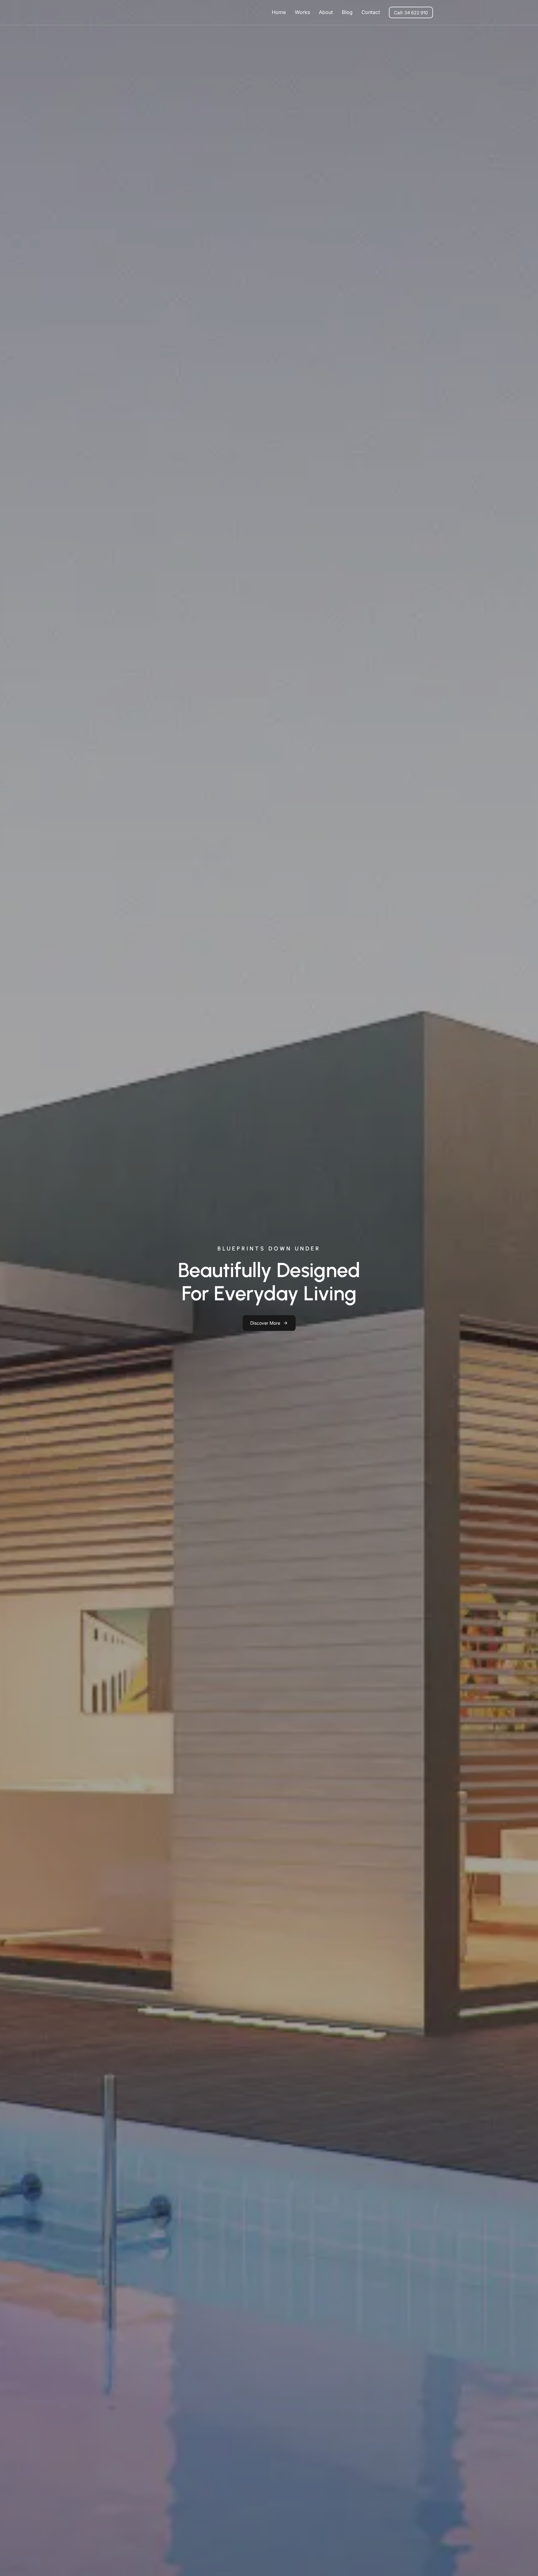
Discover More (265, 1323)
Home (279, 12)
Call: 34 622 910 (411, 13)
